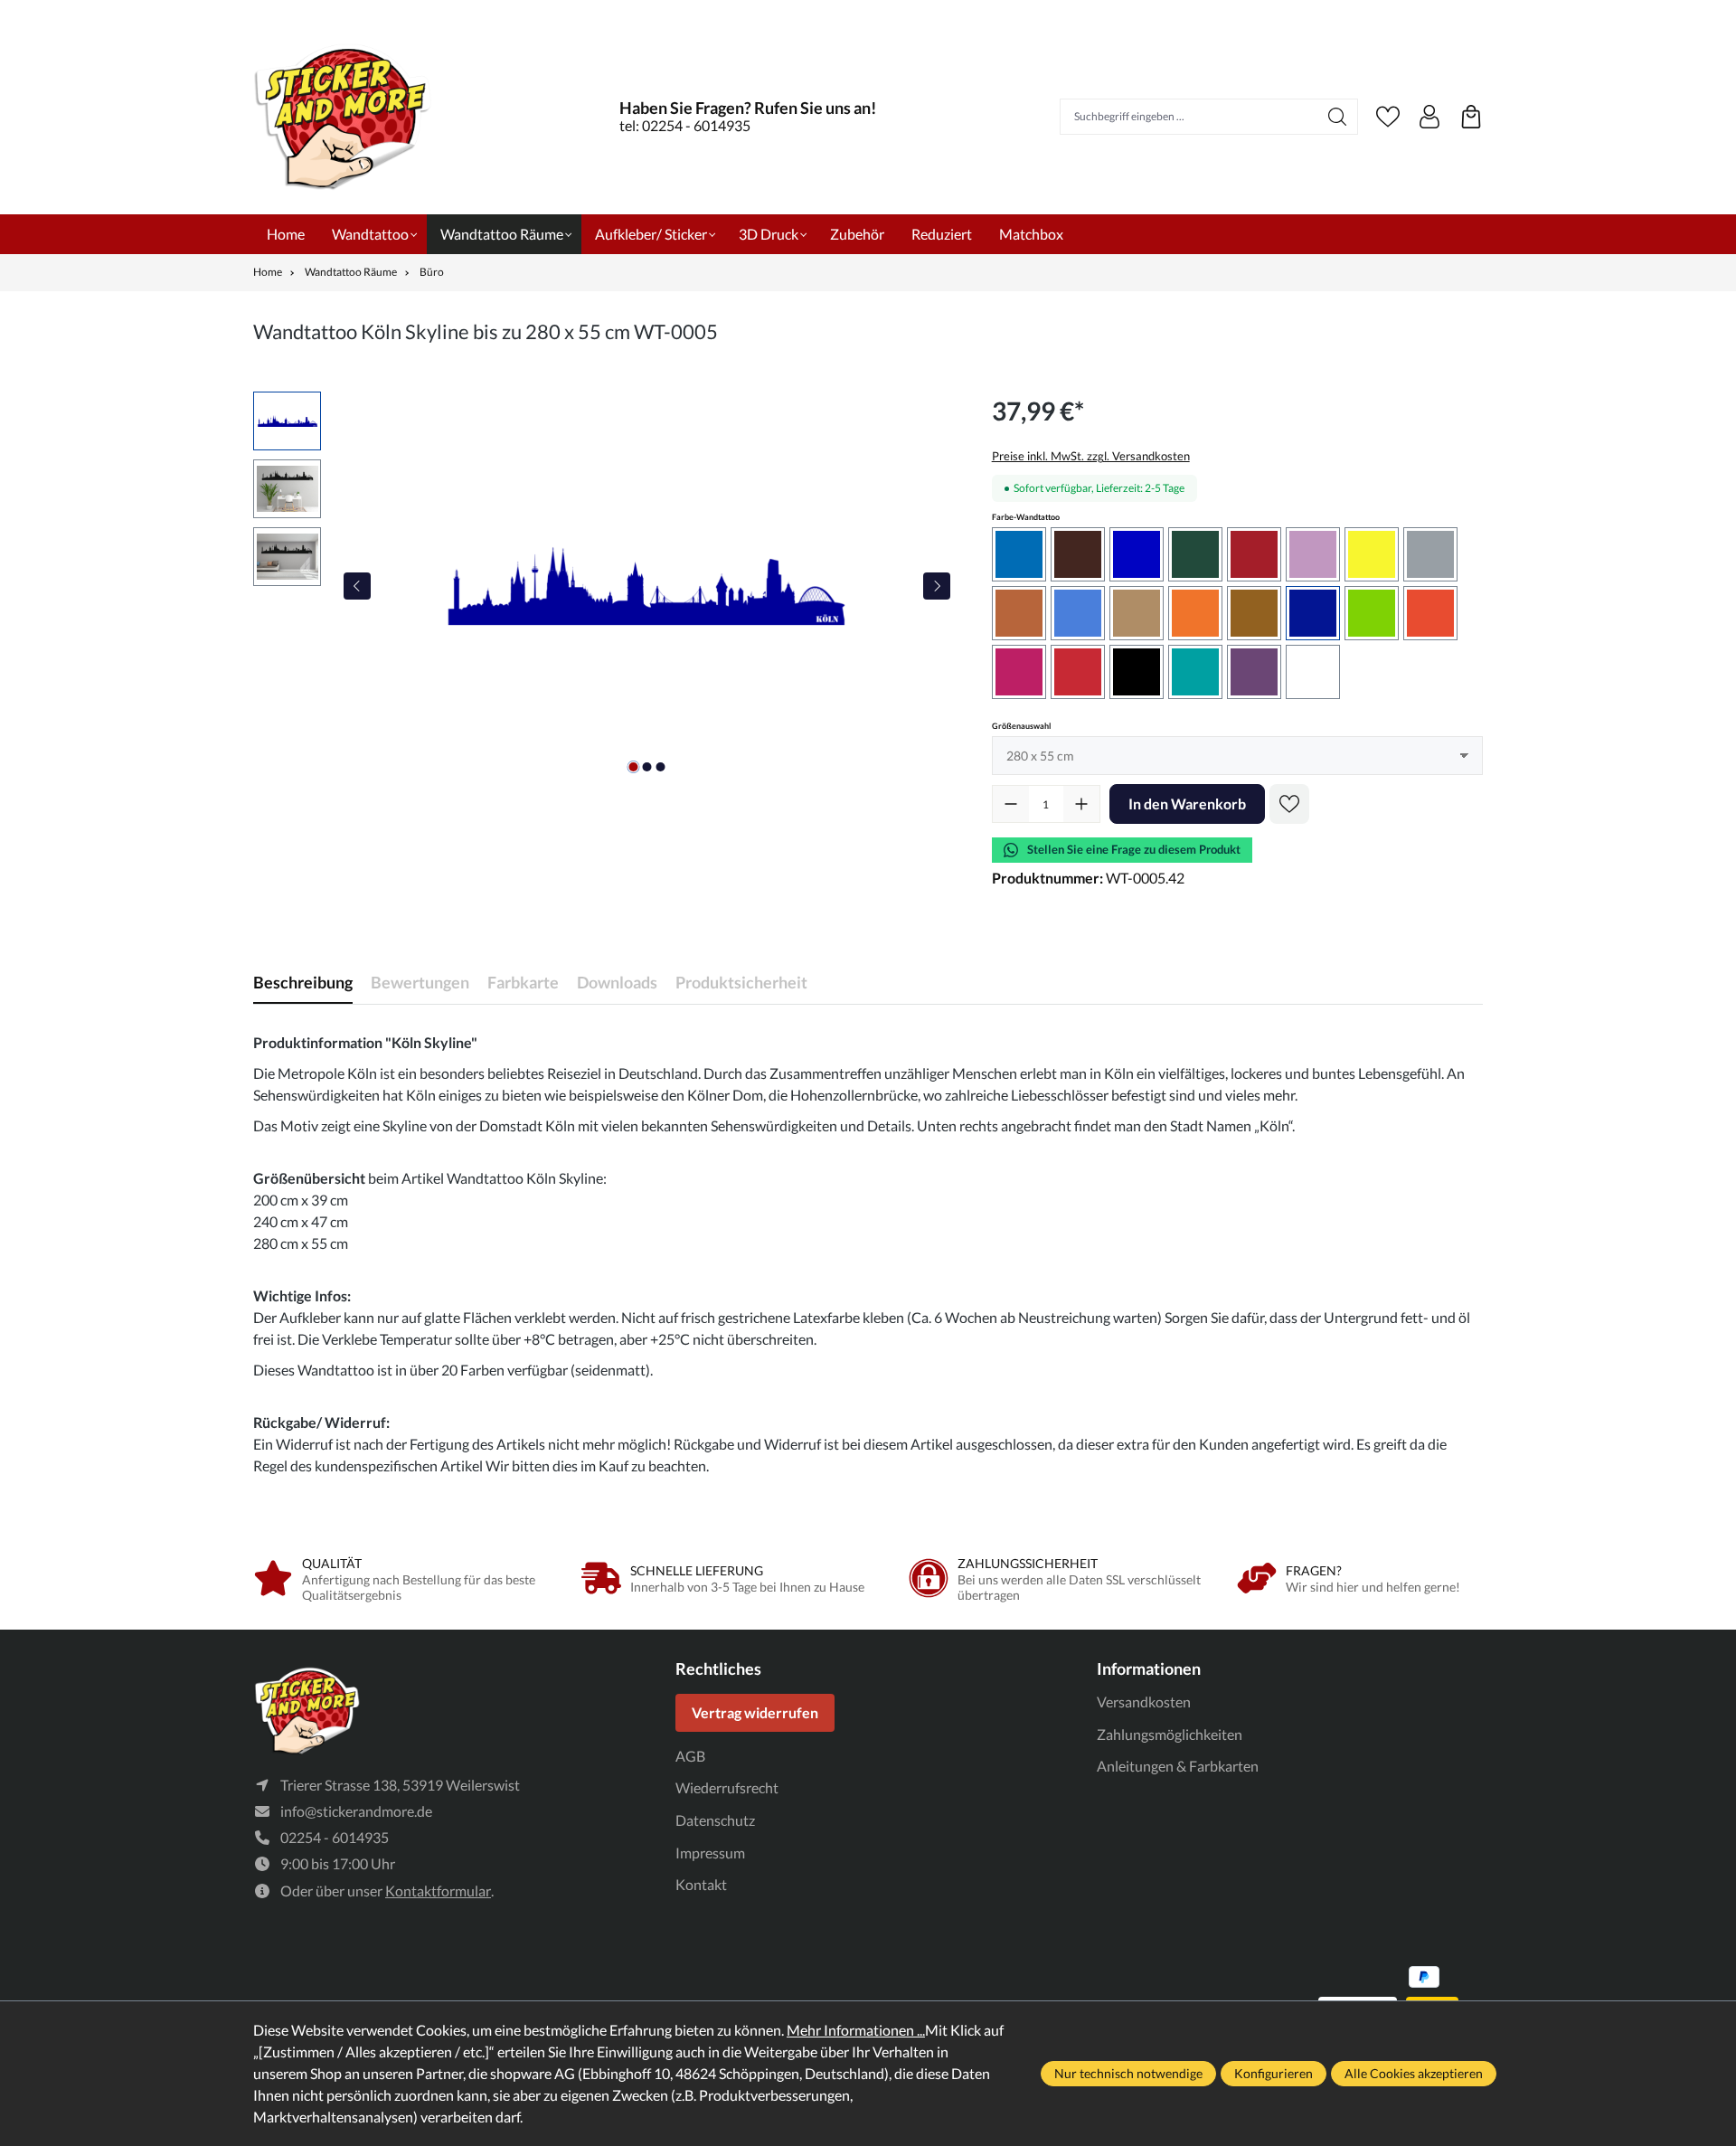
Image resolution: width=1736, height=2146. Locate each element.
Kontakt (701, 1884)
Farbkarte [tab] (523, 982)
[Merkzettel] (1388, 117)
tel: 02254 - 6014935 (685, 125)
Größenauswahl (1021, 725)
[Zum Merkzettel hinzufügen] (1289, 804)
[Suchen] (1338, 117)
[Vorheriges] (357, 586)
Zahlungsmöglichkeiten (1170, 1734)
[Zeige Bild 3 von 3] (660, 767)
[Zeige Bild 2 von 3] (646, 767)
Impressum (710, 1853)
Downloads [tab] (617, 982)
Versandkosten (1144, 1702)
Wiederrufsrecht (727, 1787)
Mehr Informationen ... (856, 2030)
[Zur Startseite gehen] (344, 116)
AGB (690, 1756)
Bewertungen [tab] (420, 982)
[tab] (303, 983)
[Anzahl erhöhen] (1081, 804)
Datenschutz (715, 1820)
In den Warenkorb (1187, 804)
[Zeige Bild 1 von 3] (633, 767)
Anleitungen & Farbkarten (1178, 1766)
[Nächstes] (937, 586)
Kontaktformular (438, 1891)
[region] (604, 586)
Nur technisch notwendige (1128, 2073)
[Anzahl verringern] (1011, 804)
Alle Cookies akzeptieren (1414, 2073)
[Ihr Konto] (1429, 117)
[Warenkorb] (1471, 117)
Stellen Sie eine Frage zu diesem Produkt (1134, 849)
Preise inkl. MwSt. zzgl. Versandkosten (1091, 456)
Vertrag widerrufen (755, 1712)
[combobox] (1189, 117)
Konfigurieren (1274, 2073)
